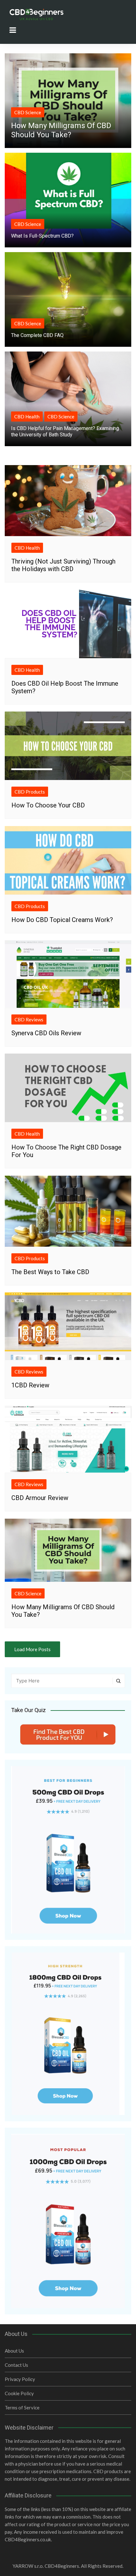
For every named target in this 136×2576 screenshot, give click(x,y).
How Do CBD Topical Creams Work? (62, 920)
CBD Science (28, 112)
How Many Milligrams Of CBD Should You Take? (61, 130)
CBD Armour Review (40, 1498)
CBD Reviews (29, 1019)
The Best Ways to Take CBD (50, 1272)
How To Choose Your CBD (48, 805)
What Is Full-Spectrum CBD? (42, 236)
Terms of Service (22, 2408)
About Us (14, 2351)
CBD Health (27, 417)
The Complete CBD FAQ (37, 335)
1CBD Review (30, 1385)
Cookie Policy (19, 2393)
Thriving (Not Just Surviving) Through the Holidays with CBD (63, 565)
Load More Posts (32, 1649)
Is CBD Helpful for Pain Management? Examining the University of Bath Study (65, 431)
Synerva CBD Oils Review (46, 1033)
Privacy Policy (20, 2379)
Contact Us (16, 2365)
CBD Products (30, 792)
